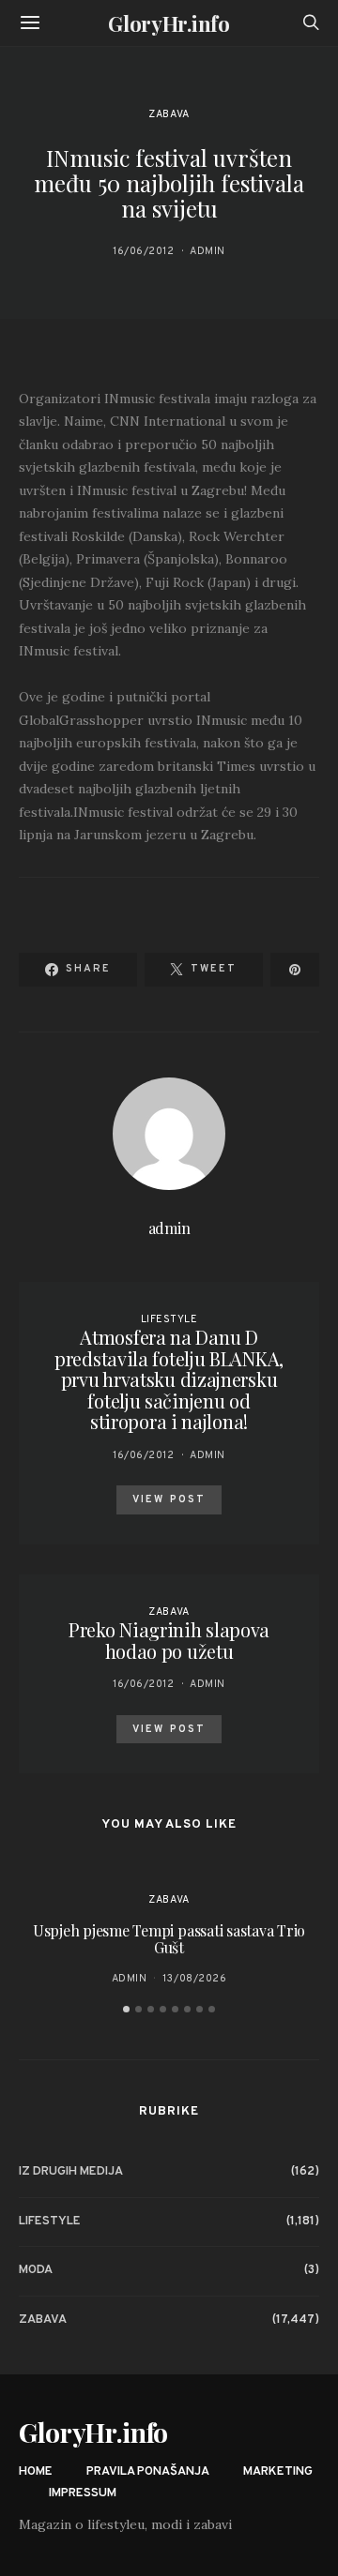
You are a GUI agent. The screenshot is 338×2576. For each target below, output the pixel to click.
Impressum (83, 2493)
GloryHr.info (169, 23)
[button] (126, 2009)
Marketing (278, 2472)
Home (36, 2472)
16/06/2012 (144, 251)
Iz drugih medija (71, 2172)
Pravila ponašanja (148, 2472)
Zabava (169, 114)
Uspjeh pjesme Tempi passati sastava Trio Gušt (169, 1939)
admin (207, 251)
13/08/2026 (195, 1979)
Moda (36, 2270)
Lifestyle (169, 1319)
